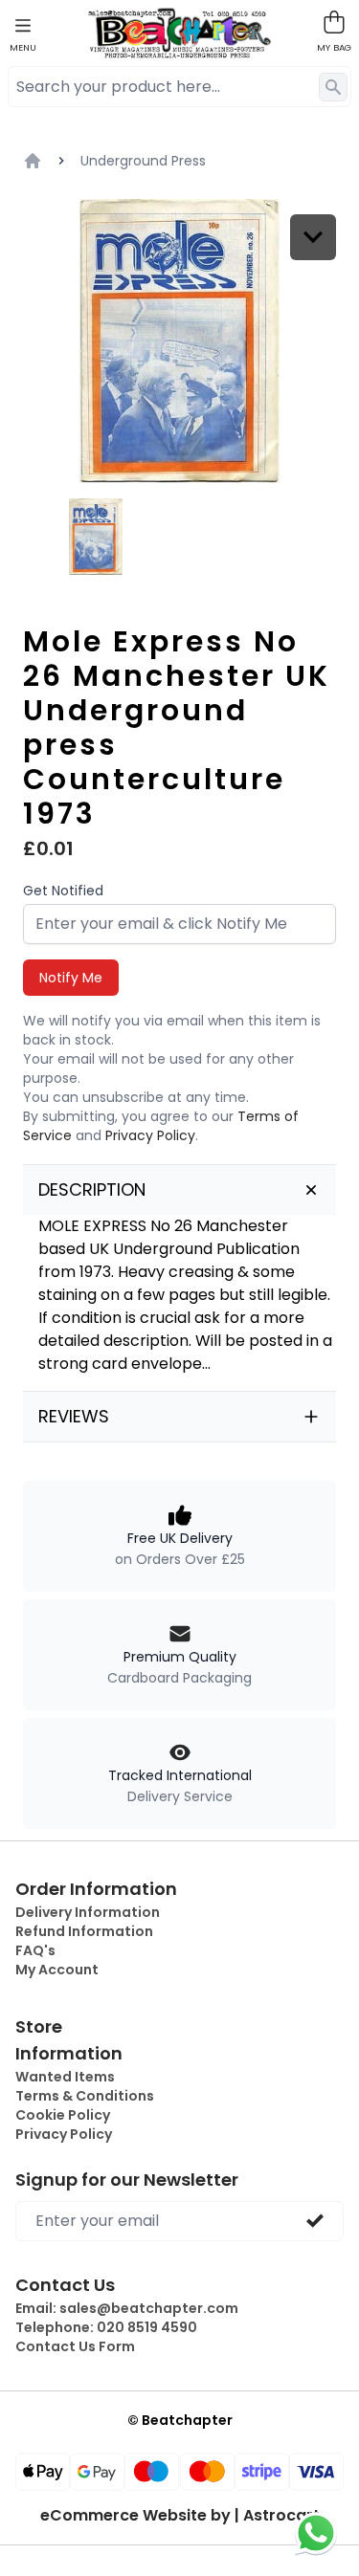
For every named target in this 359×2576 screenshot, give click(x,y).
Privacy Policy (150, 1135)
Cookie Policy (63, 2115)
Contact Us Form (75, 2346)
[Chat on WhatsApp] (316, 2533)
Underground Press (143, 161)
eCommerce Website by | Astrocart (180, 2516)
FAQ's (35, 1950)
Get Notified (63, 891)
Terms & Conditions (85, 2096)
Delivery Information (88, 1912)
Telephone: (106, 2327)
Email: (127, 2308)
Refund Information (84, 1931)
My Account (57, 1970)
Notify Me (71, 978)
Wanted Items (65, 2077)
